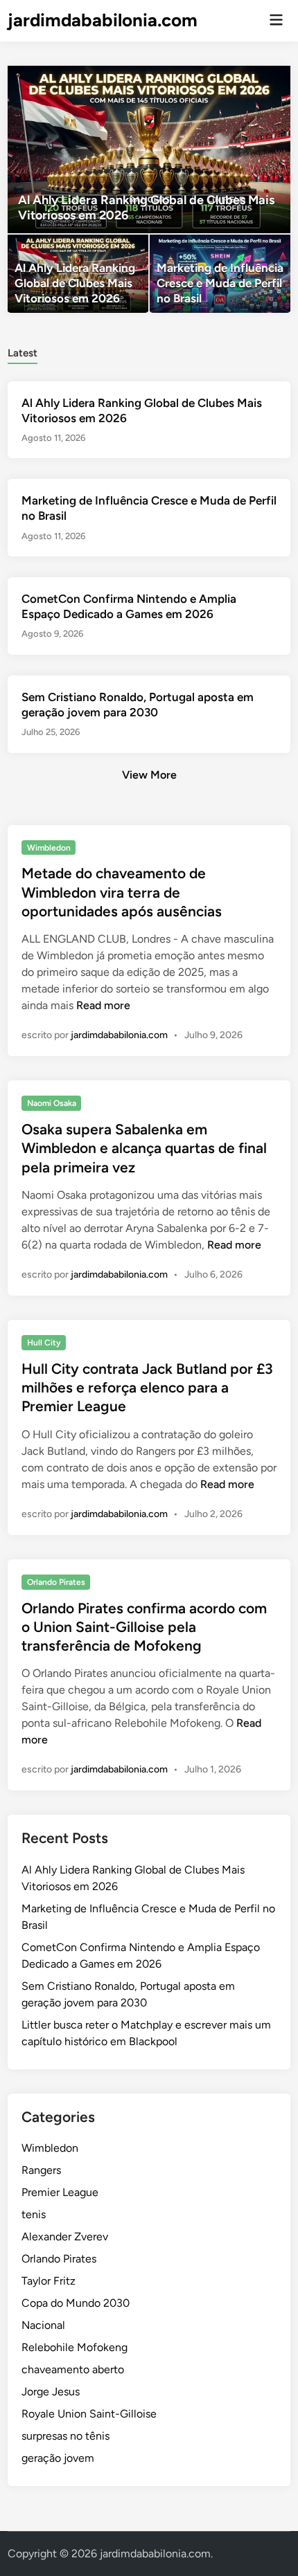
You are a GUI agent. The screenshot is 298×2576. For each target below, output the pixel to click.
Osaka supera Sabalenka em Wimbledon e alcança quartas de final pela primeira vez (144, 1148)
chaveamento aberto (73, 2369)
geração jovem (58, 2458)
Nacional (43, 2325)
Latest (23, 353)
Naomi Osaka (52, 1103)
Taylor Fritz (49, 2281)
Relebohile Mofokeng (74, 2347)
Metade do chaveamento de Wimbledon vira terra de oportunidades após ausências (122, 892)
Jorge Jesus (51, 2392)
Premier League (60, 2192)
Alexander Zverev (65, 2237)
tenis (34, 2214)
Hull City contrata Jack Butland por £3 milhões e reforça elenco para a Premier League (147, 1388)
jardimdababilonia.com (103, 20)
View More (149, 775)
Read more (103, 1005)
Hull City (44, 1343)
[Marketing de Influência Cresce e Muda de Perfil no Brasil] (220, 274)
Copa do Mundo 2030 (76, 2303)
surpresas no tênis (65, 2436)
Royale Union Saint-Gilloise (89, 2414)
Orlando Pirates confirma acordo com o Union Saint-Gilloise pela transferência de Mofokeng (144, 1627)
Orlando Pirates (56, 1582)
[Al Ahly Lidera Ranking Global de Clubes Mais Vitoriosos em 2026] (149, 149)
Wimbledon (49, 848)
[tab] (23, 352)
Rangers (41, 2170)
